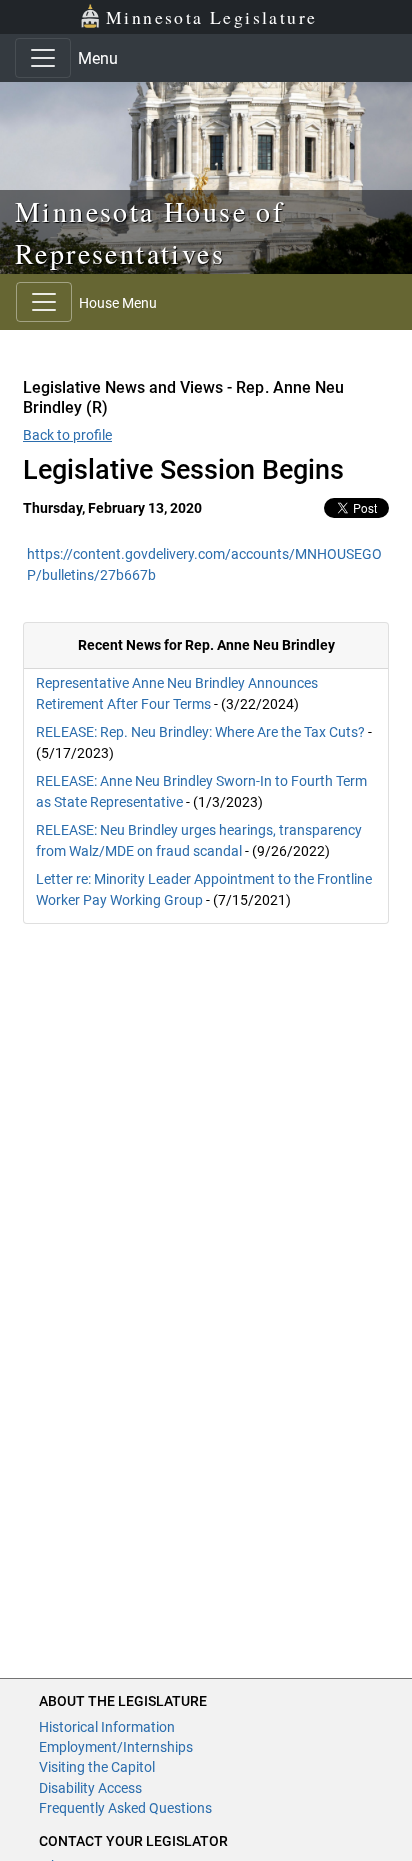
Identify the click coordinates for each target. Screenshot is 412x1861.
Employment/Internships (116, 1747)
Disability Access (90, 1788)
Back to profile (67, 435)
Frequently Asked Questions (125, 1808)
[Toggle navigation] (43, 58)
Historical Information (107, 1727)
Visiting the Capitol (97, 1767)
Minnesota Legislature (211, 17)
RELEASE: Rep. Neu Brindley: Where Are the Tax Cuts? (200, 732)
